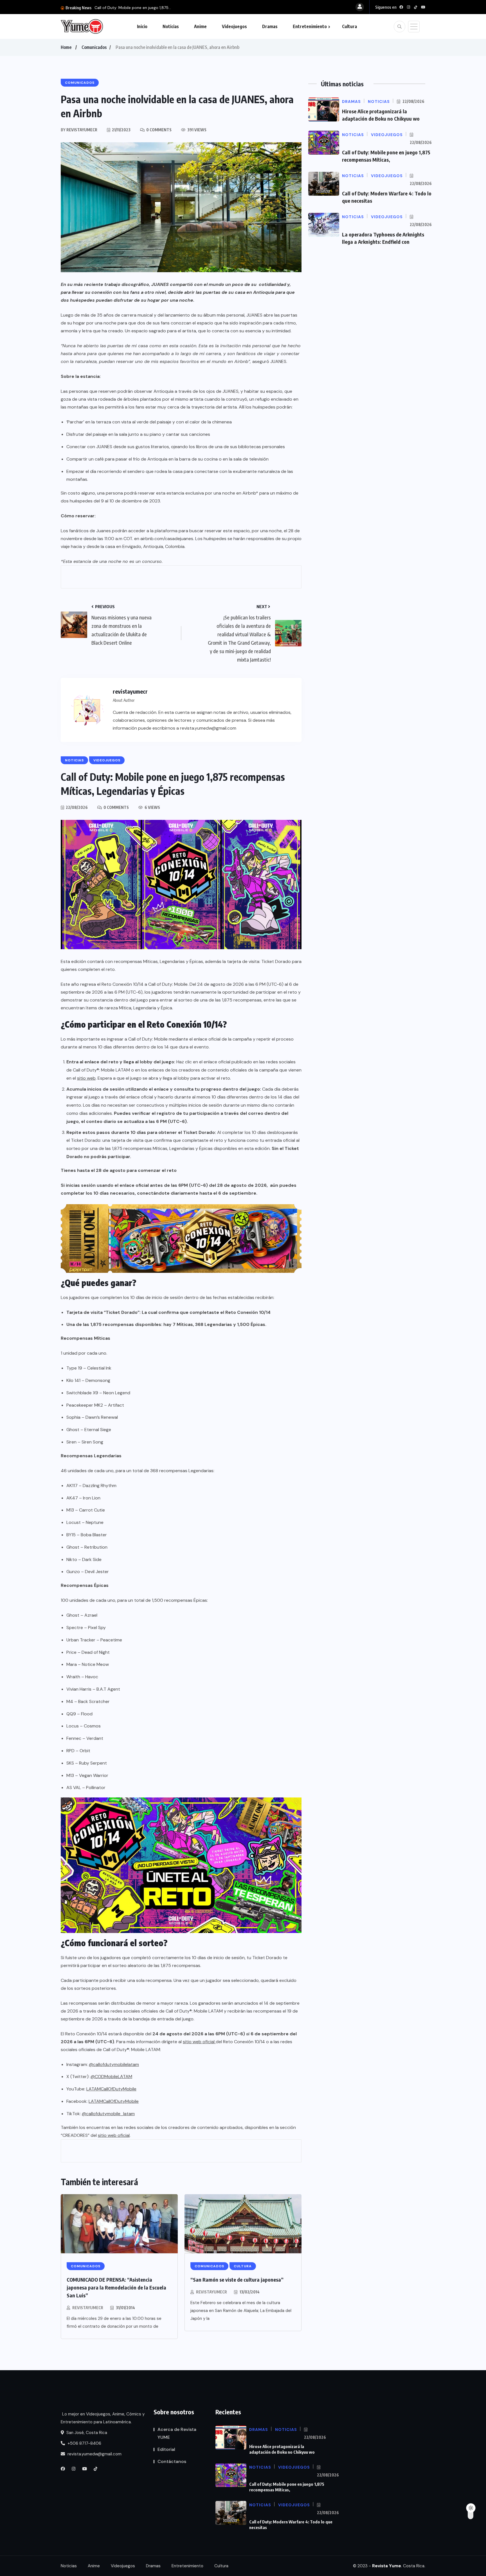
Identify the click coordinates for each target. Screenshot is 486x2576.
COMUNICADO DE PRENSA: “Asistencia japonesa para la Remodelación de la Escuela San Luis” (116, 2287)
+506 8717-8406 (84, 2443)
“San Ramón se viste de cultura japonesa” (237, 2280)
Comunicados (94, 47)
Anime (200, 26)
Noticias (171, 26)
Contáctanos (172, 2461)
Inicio (142, 26)
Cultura (349, 26)
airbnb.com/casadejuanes (167, 539)
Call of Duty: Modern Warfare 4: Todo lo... (133, 8)
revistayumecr (88, 2308)
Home (66, 47)
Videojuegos (234, 26)
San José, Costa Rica (86, 2433)
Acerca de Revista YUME (177, 2433)
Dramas (270, 26)
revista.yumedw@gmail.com (94, 2454)
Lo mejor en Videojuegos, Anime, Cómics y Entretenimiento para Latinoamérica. (103, 2418)
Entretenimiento (310, 26)
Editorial (166, 2449)
